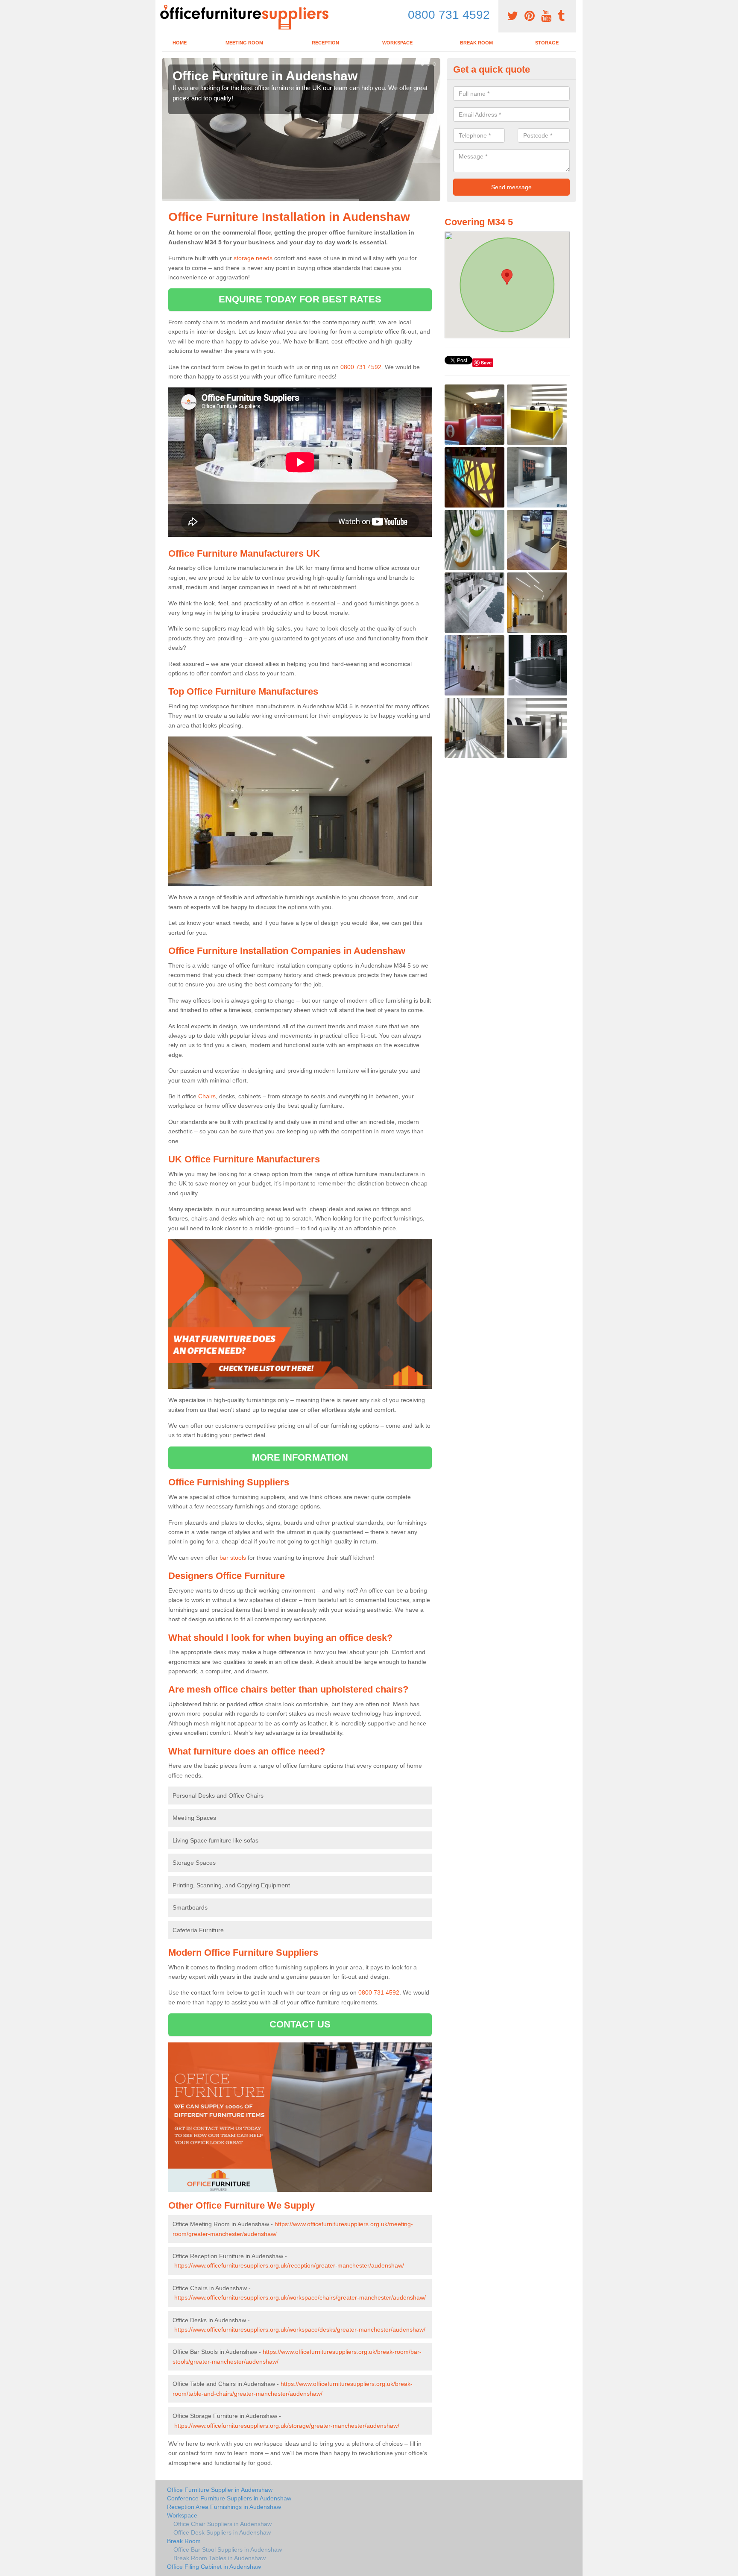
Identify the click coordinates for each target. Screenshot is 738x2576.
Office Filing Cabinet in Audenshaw (214, 2567)
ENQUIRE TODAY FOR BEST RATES (300, 299)
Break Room (476, 43)
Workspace (397, 43)
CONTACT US (300, 2024)
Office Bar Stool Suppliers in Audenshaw (228, 2550)
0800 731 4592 (449, 15)
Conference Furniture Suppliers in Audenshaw (229, 2498)
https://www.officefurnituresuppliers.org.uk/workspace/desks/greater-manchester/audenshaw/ (300, 2330)
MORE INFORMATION (300, 1457)
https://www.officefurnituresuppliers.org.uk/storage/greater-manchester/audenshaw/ (287, 2426)
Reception (325, 43)
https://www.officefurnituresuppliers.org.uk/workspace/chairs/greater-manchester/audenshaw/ (300, 2297)
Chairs (207, 1096)
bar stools (233, 1558)
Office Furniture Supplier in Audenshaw (220, 2490)
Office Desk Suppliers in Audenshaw (222, 2532)
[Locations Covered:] (166, 7)
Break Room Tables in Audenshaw (220, 2558)
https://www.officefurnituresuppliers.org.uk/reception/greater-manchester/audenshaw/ (289, 2265)
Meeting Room (244, 43)
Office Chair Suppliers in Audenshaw (223, 2524)
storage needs (253, 258)
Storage (547, 43)
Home (180, 43)
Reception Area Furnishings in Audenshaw (224, 2507)
